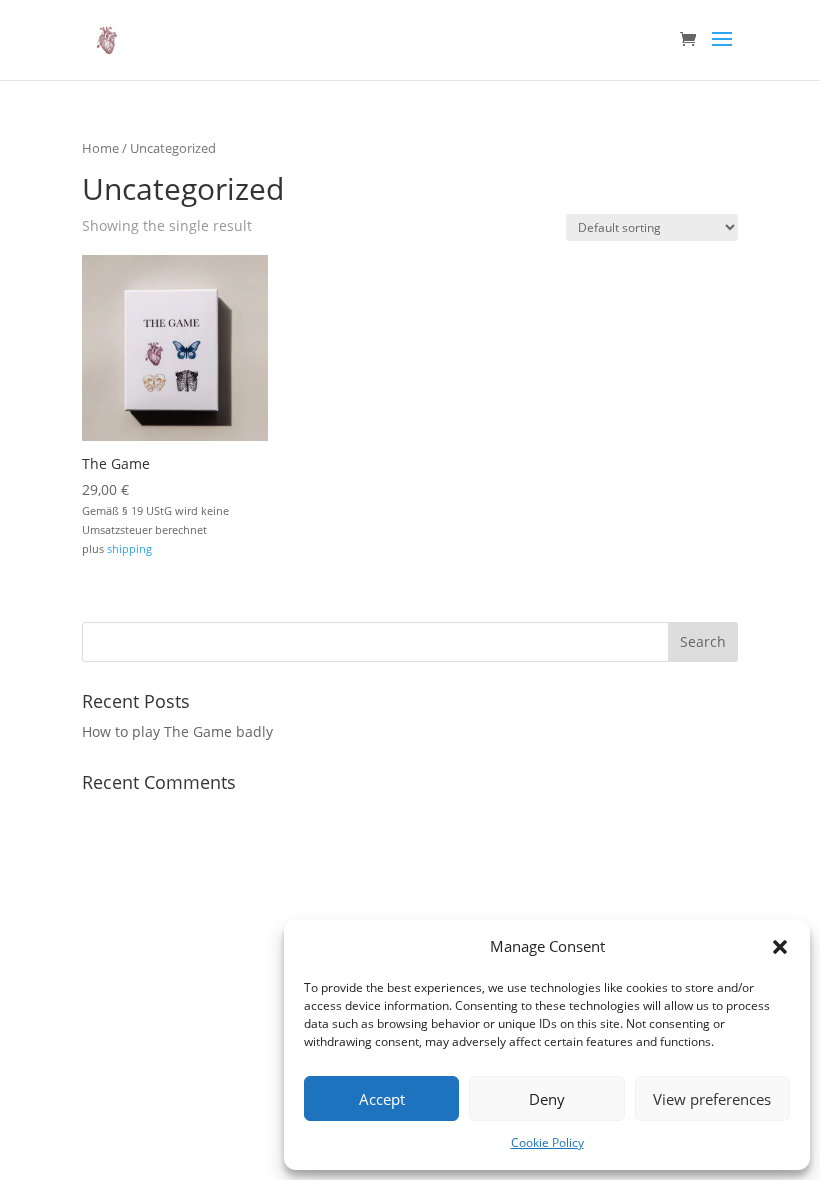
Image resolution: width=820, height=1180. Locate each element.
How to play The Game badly (177, 731)
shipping (129, 548)
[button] (780, 947)
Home (100, 148)
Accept (382, 1099)
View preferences (712, 1099)
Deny (547, 1099)
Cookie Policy (547, 1142)
